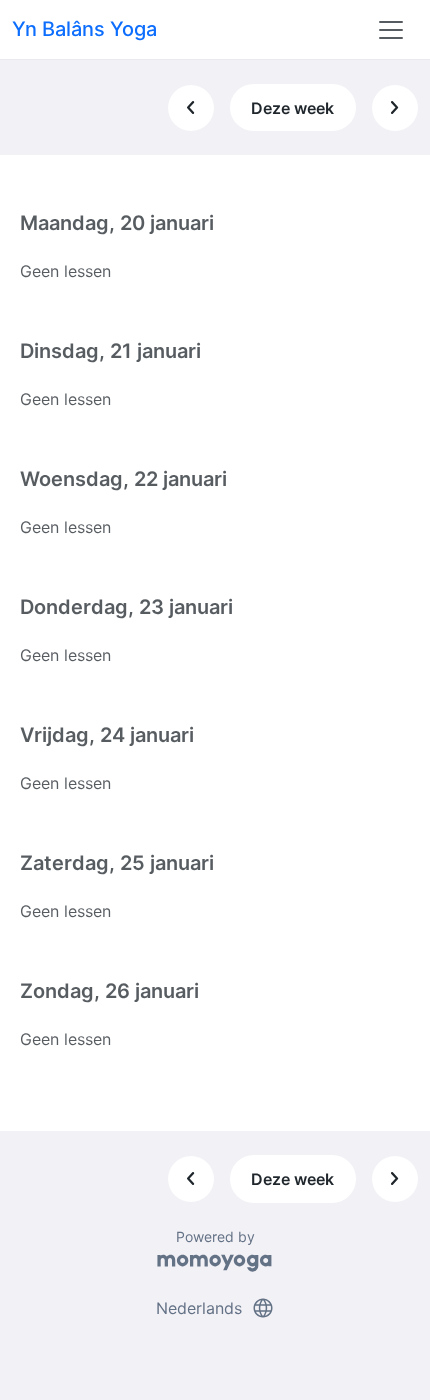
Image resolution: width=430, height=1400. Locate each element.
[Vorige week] (191, 108)
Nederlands (215, 1308)
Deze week (292, 108)
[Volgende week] (395, 108)
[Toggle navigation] (391, 30)
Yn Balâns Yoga (84, 29)
